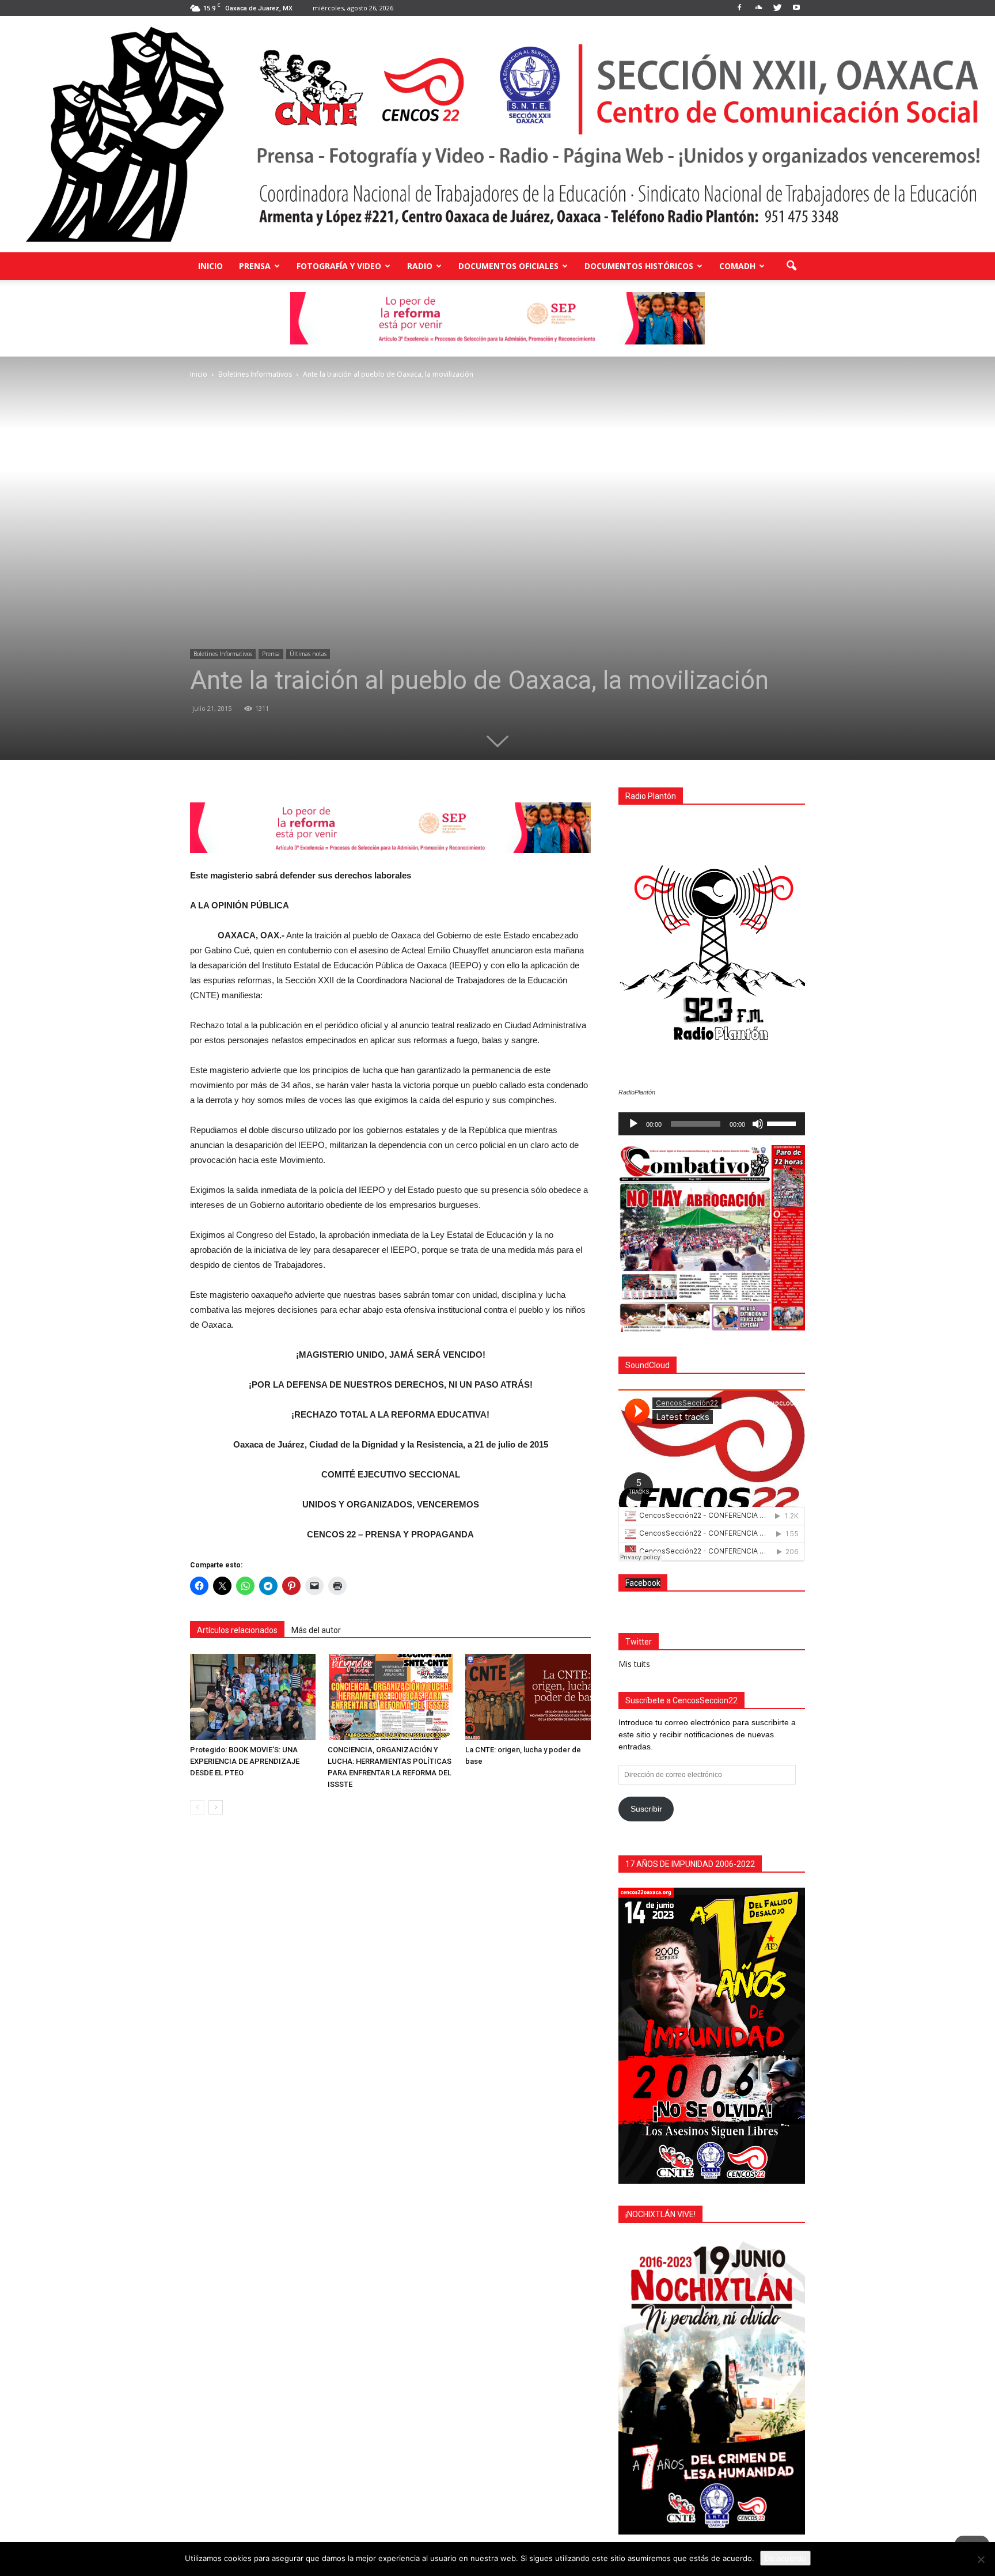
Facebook (643, 1583)
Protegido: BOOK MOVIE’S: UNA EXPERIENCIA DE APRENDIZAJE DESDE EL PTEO (245, 1761)
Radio (420, 266)
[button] (791, 266)
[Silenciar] (758, 1124)
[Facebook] (739, 8)
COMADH (737, 266)
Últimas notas (308, 654)
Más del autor (316, 1630)
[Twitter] (777, 8)
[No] (981, 2559)
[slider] (783, 1123)
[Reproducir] (633, 1124)
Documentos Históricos (639, 266)
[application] (712, 1124)
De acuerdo (785, 2558)
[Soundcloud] (758, 8)
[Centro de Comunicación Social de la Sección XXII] (498, 134)
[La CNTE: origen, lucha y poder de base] (528, 1697)
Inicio (210, 266)
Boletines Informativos (223, 654)
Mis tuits (634, 1664)
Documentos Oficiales (508, 266)
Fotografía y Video (339, 266)
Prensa (255, 266)
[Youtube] (796, 8)
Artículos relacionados (237, 1630)
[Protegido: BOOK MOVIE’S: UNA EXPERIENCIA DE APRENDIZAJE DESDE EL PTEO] (253, 1697)
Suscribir (646, 1809)
